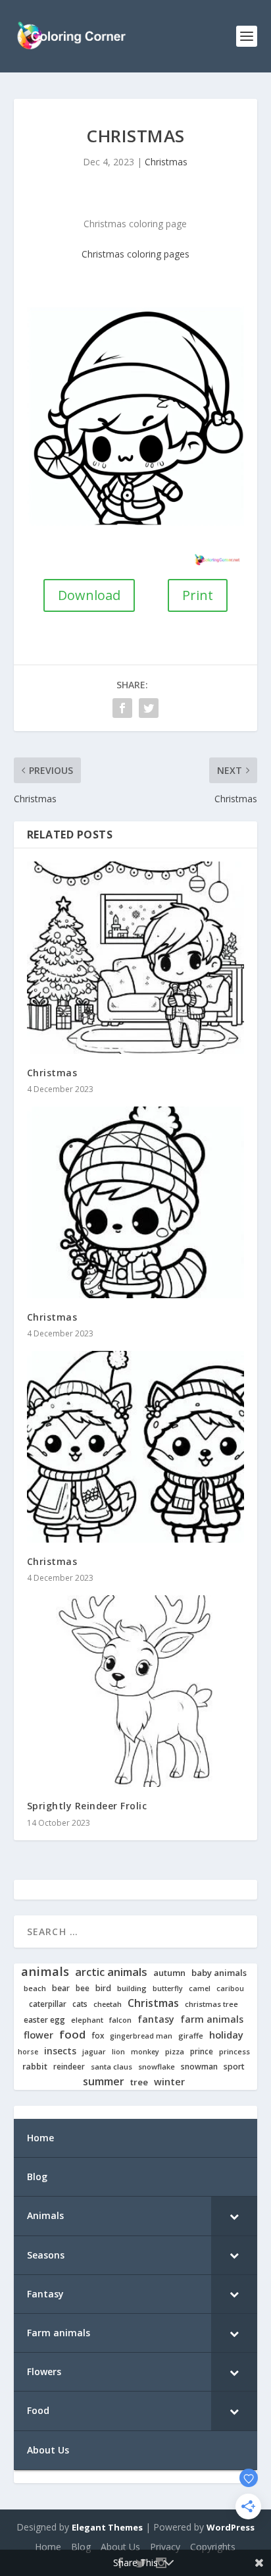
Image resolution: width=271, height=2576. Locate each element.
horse (28, 2052)
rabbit (35, 2067)
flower (38, 2035)
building (132, 1988)
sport (234, 2067)
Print (198, 595)
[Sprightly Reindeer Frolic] (136, 1691)
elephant (87, 2020)
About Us (120, 2547)
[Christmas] (136, 957)
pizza (175, 2052)
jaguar (94, 2052)
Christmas (166, 162)
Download (89, 595)
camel (200, 1989)
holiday (226, 2035)
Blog (81, 2547)
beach (35, 1988)
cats (80, 2004)
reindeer (69, 2067)
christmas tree (211, 2004)
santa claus (111, 2067)
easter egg (44, 2020)
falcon (120, 2020)
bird (103, 1988)
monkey (145, 2052)
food (72, 2035)
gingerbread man (141, 2036)
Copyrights (213, 2547)
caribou (230, 1989)
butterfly (168, 1989)
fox (98, 2036)
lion (118, 2052)
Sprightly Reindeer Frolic (87, 1806)
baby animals (219, 1973)
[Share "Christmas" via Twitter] (149, 708)
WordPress (231, 2527)
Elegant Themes (107, 2527)
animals (45, 1971)
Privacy (165, 2547)
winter (169, 2082)
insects (60, 2051)
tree (139, 2082)
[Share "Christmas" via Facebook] (122, 708)
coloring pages (158, 254)
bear (61, 1988)
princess (234, 2052)
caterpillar (48, 2004)
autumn (169, 1973)
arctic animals (111, 1972)
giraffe (191, 2036)
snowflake (157, 2067)
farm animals (212, 2019)
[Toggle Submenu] (234, 2216)
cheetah (108, 2004)
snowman (199, 2067)
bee (83, 1988)
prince (202, 2051)
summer (104, 2082)
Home (48, 2547)
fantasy (156, 2019)
